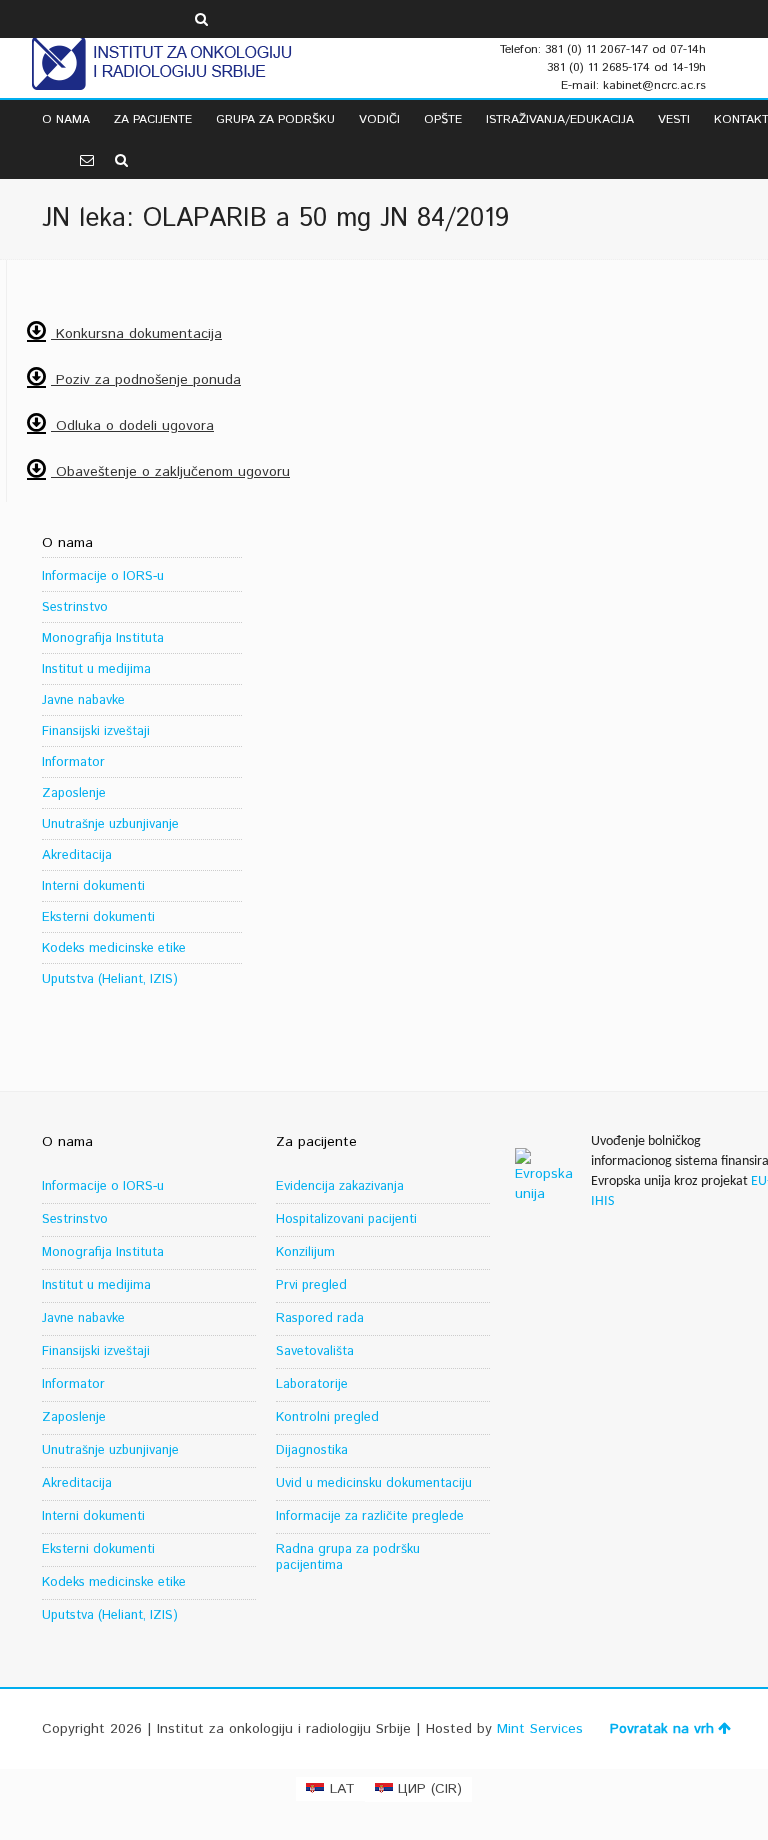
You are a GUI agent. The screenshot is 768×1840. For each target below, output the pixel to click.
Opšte (443, 119)
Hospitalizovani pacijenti (346, 1219)
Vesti (674, 119)
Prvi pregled (311, 1285)
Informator (73, 762)
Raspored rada (320, 1318)
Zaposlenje (74, 793)
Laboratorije (312, 1384)
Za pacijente (153, 119)
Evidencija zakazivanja (340, 1186)
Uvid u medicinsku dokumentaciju (374, 1483)
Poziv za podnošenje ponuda (146, 380)
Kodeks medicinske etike (114, 948)
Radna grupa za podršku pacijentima (348, 1557)
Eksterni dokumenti (98, 917)
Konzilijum (305, 1252)
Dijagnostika (312, 1450)
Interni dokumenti (93, 886)
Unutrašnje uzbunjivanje (110, 824)
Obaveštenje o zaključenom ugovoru (170, 472)
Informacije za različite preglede (370, 1516)
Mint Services (540, 1729)
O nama (66, 119)
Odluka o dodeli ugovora (132, 426)
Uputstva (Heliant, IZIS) (110, 979)
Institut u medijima (96, 669)
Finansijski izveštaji (96, 731)
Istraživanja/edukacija (560, 119)
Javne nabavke (83, 700)
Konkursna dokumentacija (136, 334)
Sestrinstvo (75, 607)
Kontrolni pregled (327, 1417)
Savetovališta (315, 1351)
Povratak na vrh (662, 1729)
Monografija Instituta (103, 638)
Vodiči (379, 119)
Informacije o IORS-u (103, 576)
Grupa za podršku (275, 119)
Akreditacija (77, 855)
